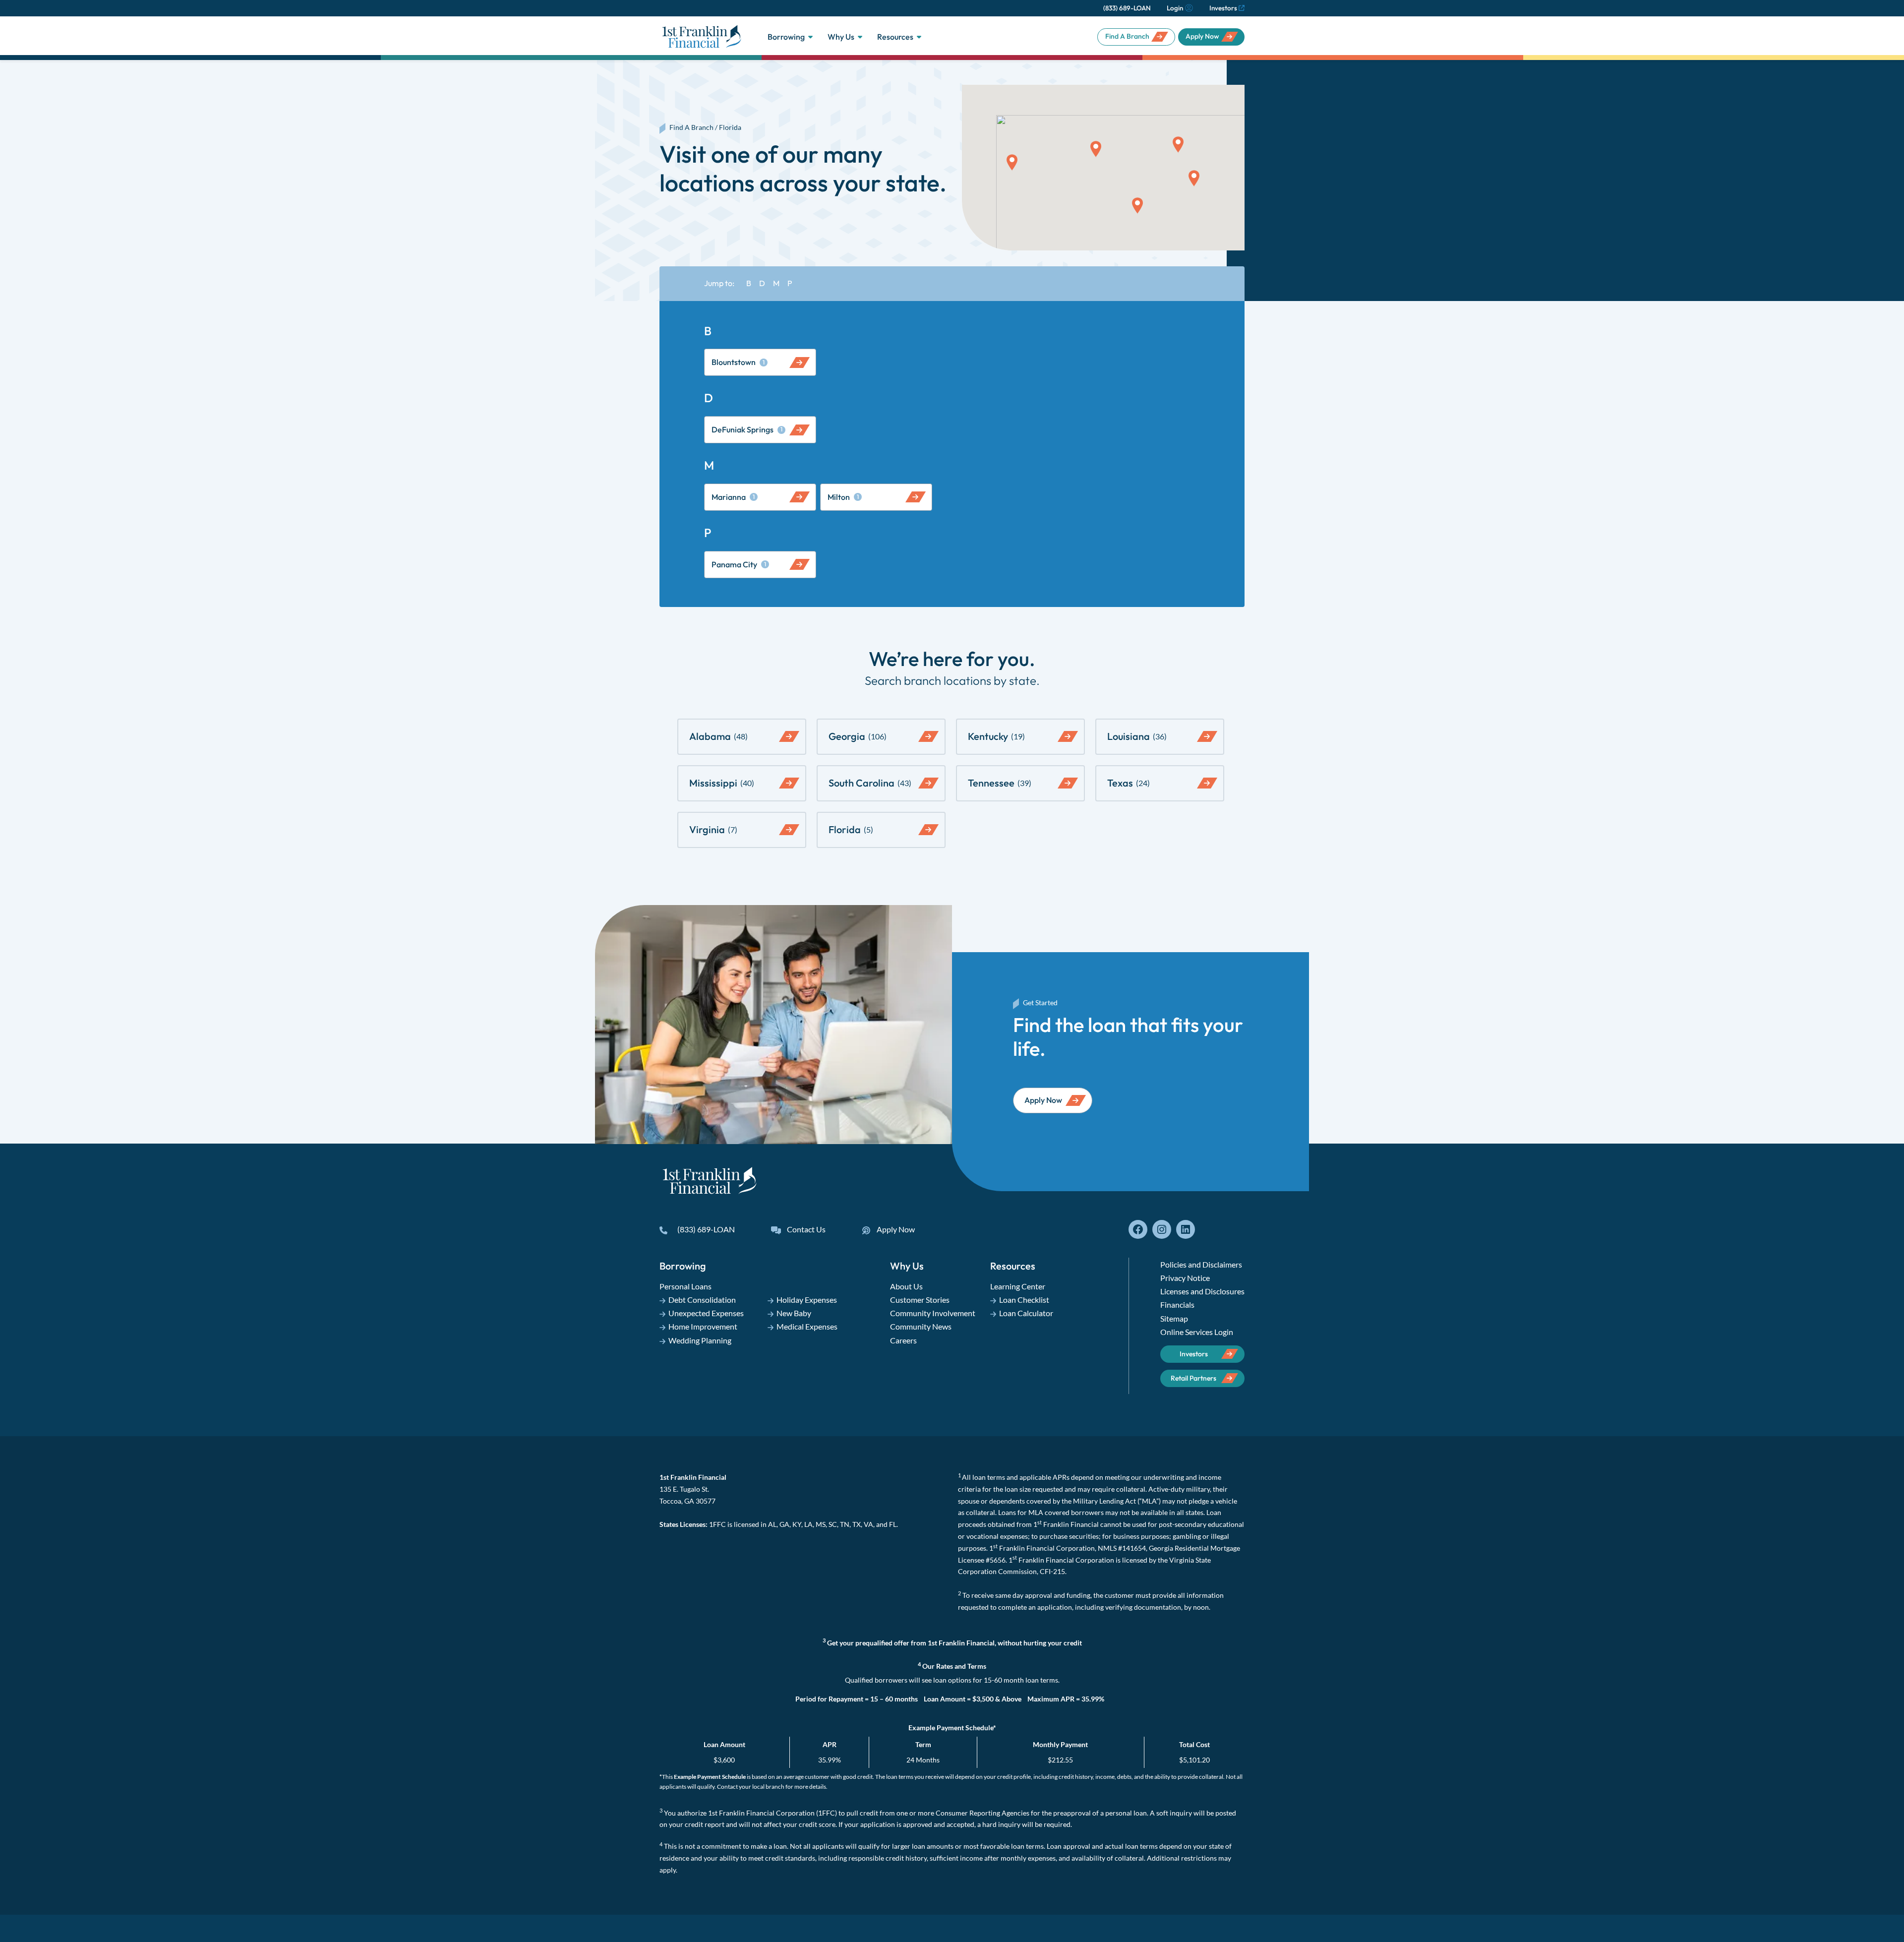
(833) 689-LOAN (1127, 8)
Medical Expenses (807, 1326)
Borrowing (786, 37)
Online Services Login (1197, 1332)
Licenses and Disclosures (1202, 1291)
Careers (903, 1340)
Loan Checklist (1024, 1300)
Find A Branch (1127, 36)
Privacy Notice (1185, 1278)
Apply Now (1202, 36)
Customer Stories (920, 1300)
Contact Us (806, 1229)
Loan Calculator (1026, 1313)
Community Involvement (933, 1313)
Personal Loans (685, 1286)
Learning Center (1018, 1286)
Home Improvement (703, 1326)
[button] (1137, 206)
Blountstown (738, 362)
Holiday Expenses (807, 1300)
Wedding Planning (700, 1340)
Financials (1177, 1305)
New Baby (794, 1313)
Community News (921, 1326)
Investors (1223, 8)
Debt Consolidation (702, 1300)
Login (1175, 8)
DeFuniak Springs (747, 429)
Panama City (739, 564)
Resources (895, 37)
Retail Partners (1193, 1378)
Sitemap (1174, 1318)
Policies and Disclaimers (1201, 1264)
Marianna (733, 497)
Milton (843, 497)
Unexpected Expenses (706, 1313)
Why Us (841, 37)
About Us (906, 1286)
